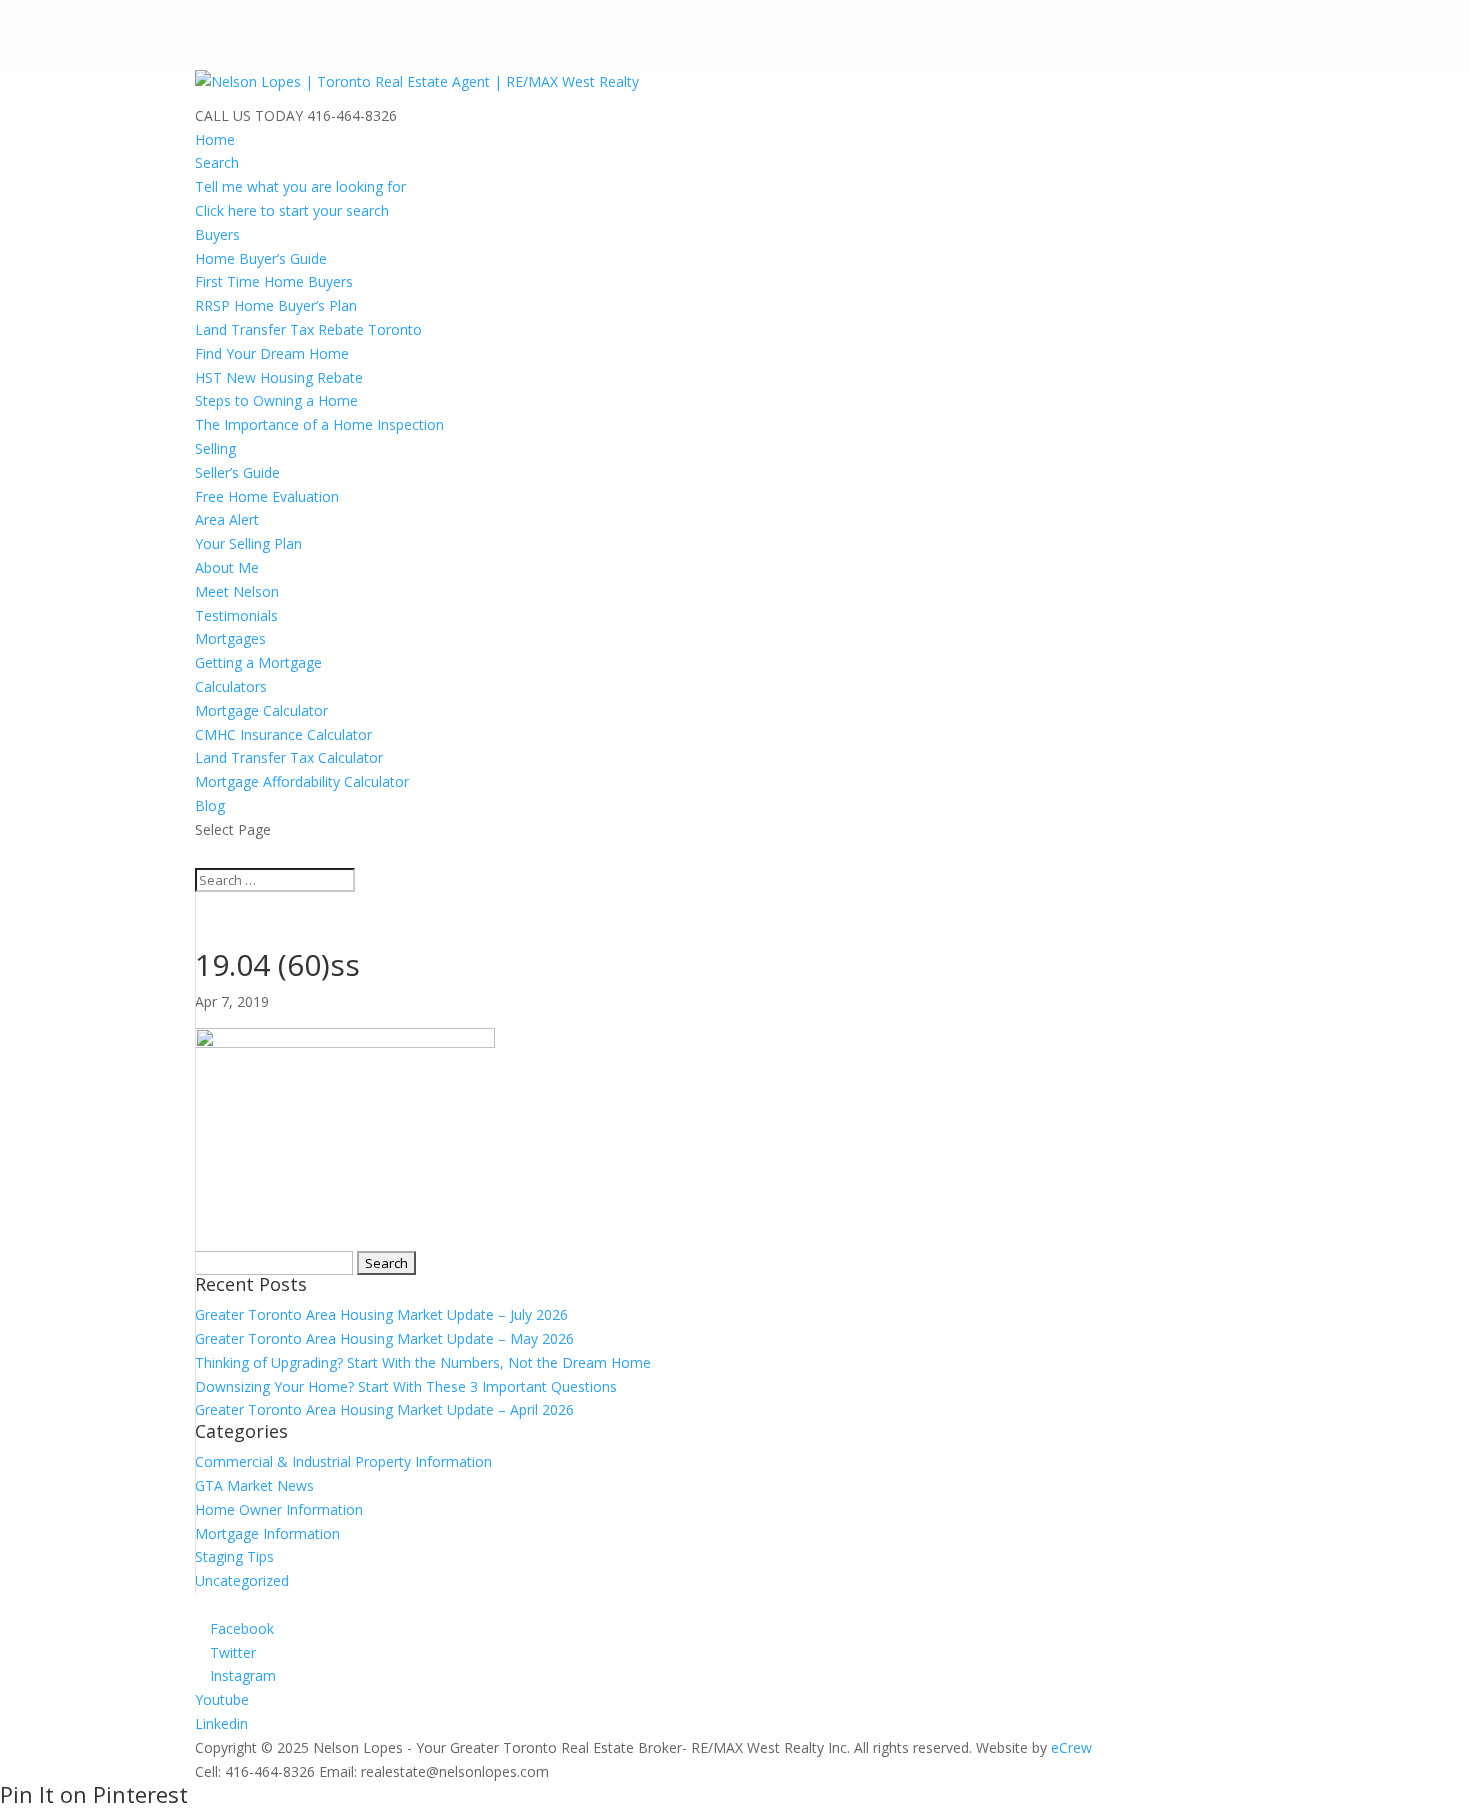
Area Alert (227, 519)
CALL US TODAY (249, 115)
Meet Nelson (237, 591)
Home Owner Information (279, 1509)
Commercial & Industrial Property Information (343, 1461)
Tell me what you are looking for (300, 186)
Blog (210, 805)
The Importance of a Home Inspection (319, 424)
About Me (227, 567)
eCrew (1071, 1747)
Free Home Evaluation (267, 496)
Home (215, 139)
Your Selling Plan (248, 543)
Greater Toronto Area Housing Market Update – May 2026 (384, 1338)
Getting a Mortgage (258, 662)
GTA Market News (254, 1485)
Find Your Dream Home (272, 353)
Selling (215, 448)
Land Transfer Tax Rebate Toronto (308, 329)
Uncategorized (242, 1580)
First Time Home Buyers (274, 281)
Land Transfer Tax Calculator (289, 757)
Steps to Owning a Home (276, 400)
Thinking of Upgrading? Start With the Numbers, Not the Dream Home (423, 1362)
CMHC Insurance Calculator (283, 734)
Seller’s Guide (237, 472)
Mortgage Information (267, 1533)
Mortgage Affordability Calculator (302, 781)
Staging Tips (234, 1556)
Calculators (231, 686)
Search (217, 162)
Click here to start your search (292, 210)
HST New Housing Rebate (279, 377)
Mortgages (230, 638)
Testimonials (236, 615)
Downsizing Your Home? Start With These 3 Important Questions (406, 1386)
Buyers (217, 234)
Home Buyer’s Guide (261, 258)
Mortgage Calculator (261, 710)
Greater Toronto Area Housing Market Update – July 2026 (381, 1314)
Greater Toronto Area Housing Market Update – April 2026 (384, 1409)
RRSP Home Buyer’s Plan (276, 305)
